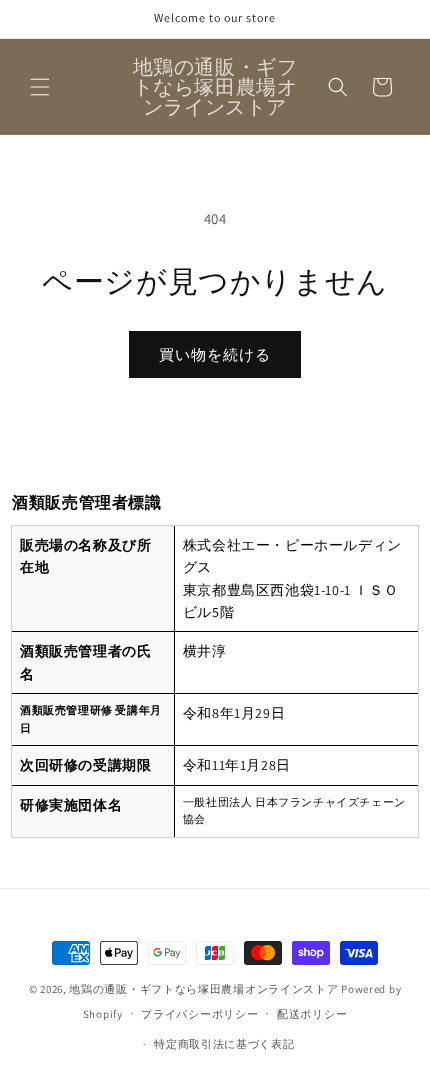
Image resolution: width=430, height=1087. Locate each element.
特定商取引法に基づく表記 (224, 1044)
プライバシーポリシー (199, 1014)
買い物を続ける (215, 354)
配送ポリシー (312, 1014)
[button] (40, 87)
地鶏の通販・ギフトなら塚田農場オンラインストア (203, 989)
